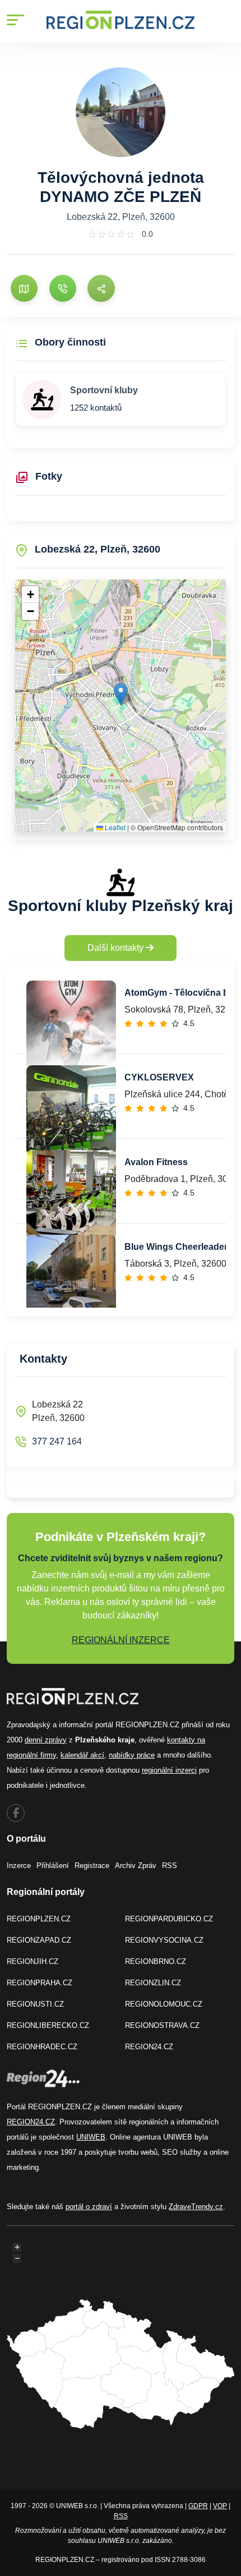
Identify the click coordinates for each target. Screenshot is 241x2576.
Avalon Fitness (156, 1162)
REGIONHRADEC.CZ (42, 2047)
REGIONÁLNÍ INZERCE (121, 1640)
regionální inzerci (169, 1770)
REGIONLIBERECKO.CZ (48, 2025)
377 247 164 (57, 1441)
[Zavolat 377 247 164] (63, 288)
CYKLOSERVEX (159, 1077)
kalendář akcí (82, 1755)
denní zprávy (46, 1740)
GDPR (198, 2506)
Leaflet (114, 827)
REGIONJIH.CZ (33, 1961)
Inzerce (19, 1866)
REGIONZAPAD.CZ (39, 1940)
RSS (170, 1866)
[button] (121, 694)
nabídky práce (132, 1755)
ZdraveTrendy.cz (196, 2207)
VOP (220, 2506)
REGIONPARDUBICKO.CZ (169, 1919)
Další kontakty (117, 948)
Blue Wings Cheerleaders (179, 1247)
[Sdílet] (101, 288)
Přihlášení (53, 1866)
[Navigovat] (24, 288)
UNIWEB (91, 2137)
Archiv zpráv (136, 1866)
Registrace (92, 1866)
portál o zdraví (89, 2207)
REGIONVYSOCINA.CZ (164, 1940)
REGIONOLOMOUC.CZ (164, 2004)
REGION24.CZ (149, 2047)
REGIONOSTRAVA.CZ (162, 2025)
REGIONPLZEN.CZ (39, 1919)
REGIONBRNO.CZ (156, 1961)
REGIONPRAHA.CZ (40, 1983)
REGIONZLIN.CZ (153, 1983)
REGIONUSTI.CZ (35, 2004)
